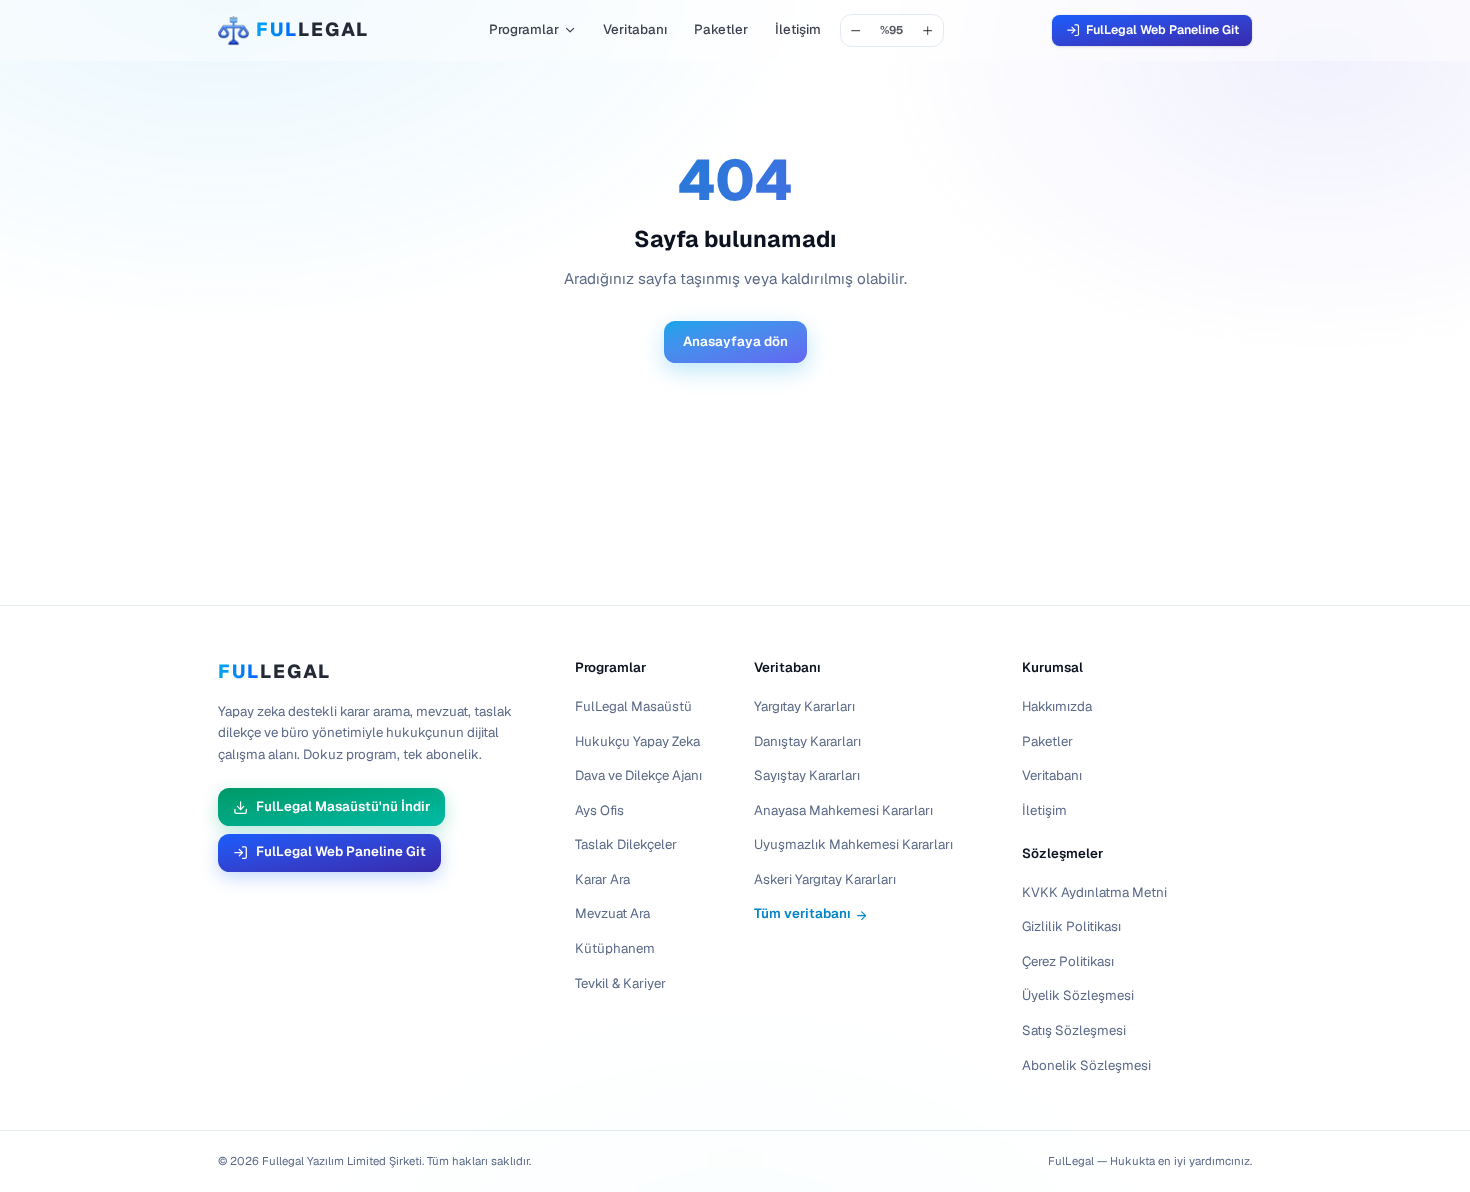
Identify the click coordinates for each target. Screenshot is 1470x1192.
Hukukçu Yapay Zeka (637, 741)
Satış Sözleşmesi (1074, 1030)
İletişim (798, 29)
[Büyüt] (928, 30)
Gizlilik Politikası (1071, 927)
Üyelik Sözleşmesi (1078, 996)
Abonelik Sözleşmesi (1086, 1065)
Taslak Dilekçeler (626, 845)
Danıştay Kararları (807, 741)
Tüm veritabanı (802, 914)
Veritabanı (635, 29)
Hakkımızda (1057, 706)
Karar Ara (602, 879)
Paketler (721, 29)
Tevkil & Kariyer (620, 983)
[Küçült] (856, 30)
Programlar (524, 29)
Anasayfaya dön (735, 341)
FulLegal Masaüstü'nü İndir (343, 806)
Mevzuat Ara (612, 914)
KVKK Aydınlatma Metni (1094, 892)
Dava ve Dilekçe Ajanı (638, 775)
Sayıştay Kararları (807, 775)
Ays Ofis (599, 810)
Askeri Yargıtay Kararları (825, 879)
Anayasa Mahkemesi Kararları (843, 810)
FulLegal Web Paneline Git (1162, 30)
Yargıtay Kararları (804, 706)
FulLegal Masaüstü (633, 706)
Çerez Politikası (1068, 961)
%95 (891, 30)
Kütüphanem (615, 948)
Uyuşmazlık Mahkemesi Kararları (853, 845)
